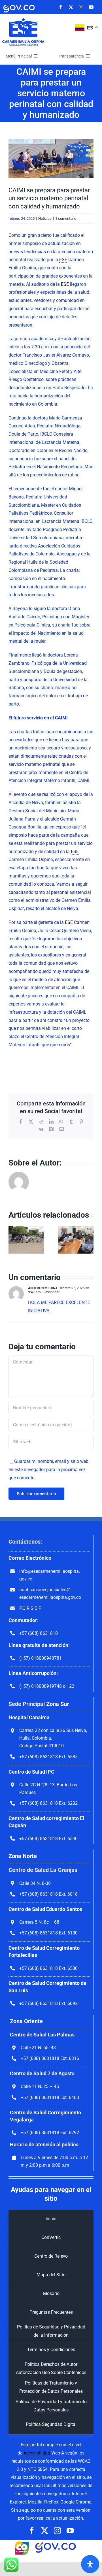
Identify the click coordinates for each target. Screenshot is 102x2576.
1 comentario (66, 219)
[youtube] (91, 7)
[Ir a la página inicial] (23, 19)
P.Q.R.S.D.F (30, 1608)
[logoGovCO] (19, 5)
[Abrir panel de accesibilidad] (90, 2564)
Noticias (45, 219)
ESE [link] (63, 260)
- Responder (50, 1292)
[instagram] (81, 7)
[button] (13, 1240)
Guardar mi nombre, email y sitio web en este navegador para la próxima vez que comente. (48, 1470)
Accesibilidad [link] (37, 2453)
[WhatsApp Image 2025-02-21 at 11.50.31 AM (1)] (51, 159)
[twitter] (71, 7)
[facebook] (61, 7)
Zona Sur (58, 1704)
